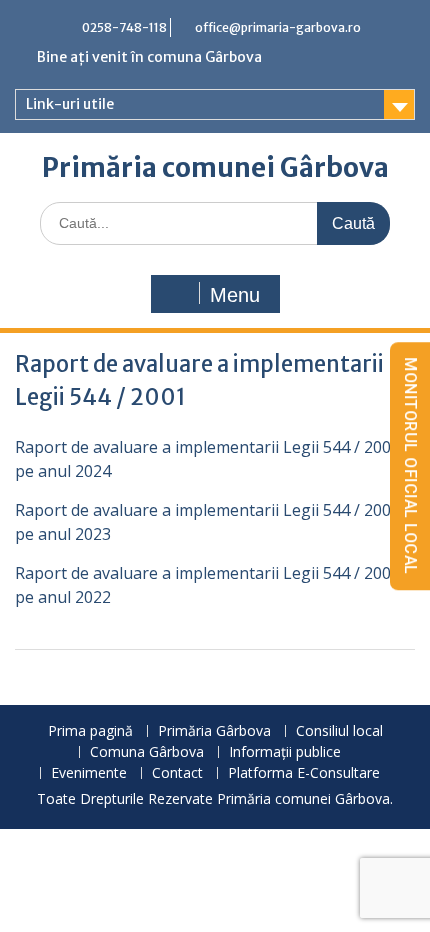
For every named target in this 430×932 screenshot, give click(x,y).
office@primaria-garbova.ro (278, 27)
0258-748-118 (124, 27)
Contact (177, 773)
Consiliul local (339, 731)
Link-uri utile (70, 104)
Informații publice (285, 752)
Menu (235, 295)
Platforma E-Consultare (304, 773)
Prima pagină (90, 731)
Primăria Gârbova (214, 731)
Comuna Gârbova (147, 752)
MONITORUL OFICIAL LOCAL (410, 466)
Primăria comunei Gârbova (215, 167)
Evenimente (89, 773)
